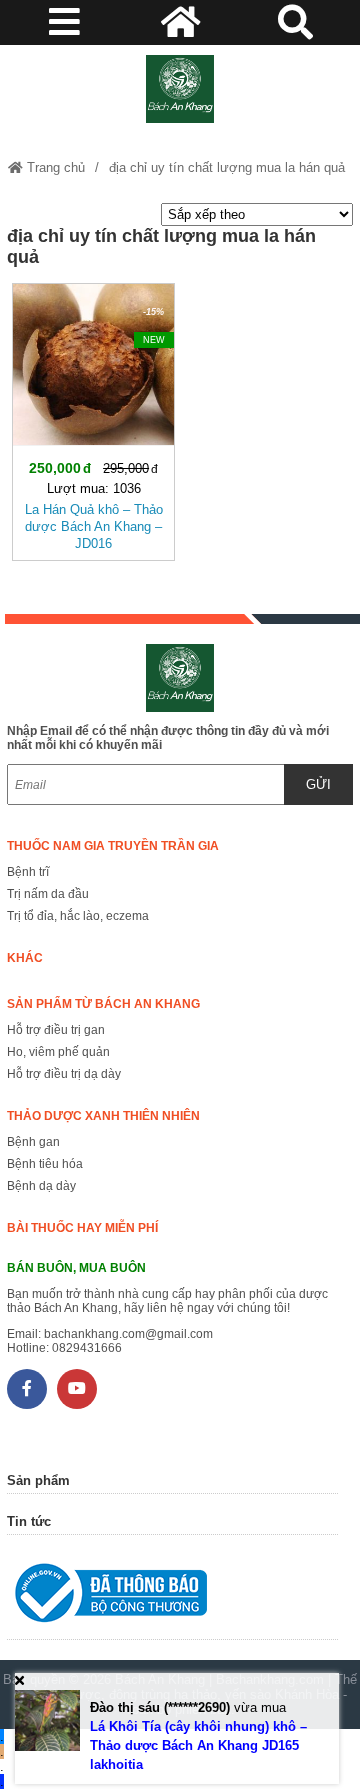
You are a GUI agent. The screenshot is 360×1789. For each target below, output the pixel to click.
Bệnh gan (33, 1142)
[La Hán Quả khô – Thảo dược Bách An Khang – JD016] (93, 418)
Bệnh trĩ (28, 872)
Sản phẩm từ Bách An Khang (103, 1004)
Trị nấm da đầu (48, 894)
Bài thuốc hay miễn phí (82, 1228)
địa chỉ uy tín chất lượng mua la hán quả (227, 167)
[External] (172, 1597)
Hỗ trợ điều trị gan (56, 1030)
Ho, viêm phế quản (58, 1052)
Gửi (318, 784)
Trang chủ (54, 167)
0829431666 (87, 1348)
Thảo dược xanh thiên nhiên (103, 1116)
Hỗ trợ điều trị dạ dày (64, 1074)
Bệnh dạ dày (41, 1186)
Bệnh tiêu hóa (45, 1164)
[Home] (180, 89)
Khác (25, 958)
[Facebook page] (27, 1389)
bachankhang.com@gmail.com (128, 1334)
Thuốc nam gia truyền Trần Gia (113, 846)
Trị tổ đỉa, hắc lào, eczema (78, 916)
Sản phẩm (38, 1480)
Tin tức (29, 1521)
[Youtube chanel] (77, 1389)
